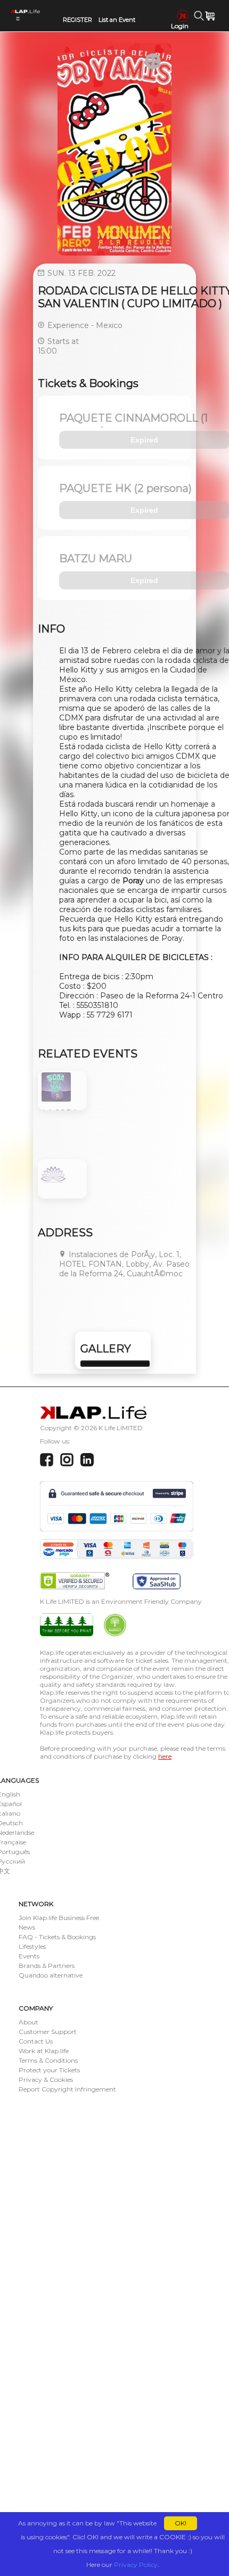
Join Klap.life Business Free (59, 1918)
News (27, 1927)
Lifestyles (32, 1946)
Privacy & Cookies (46, 2079)
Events (29, 1956)
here (165, 1756)
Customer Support (48, 2032)
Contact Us (36, 2041)
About (28, 2022)
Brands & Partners (47, 1966)
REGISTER (77, 20)
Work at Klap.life (44, 2051)
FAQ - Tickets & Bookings (57, 1937)
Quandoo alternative (51, 1975)
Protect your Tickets (49, 2070)
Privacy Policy (136, 2565)
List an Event (117, 20)
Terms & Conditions (48, 2060)
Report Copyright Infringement (67, 2089)
